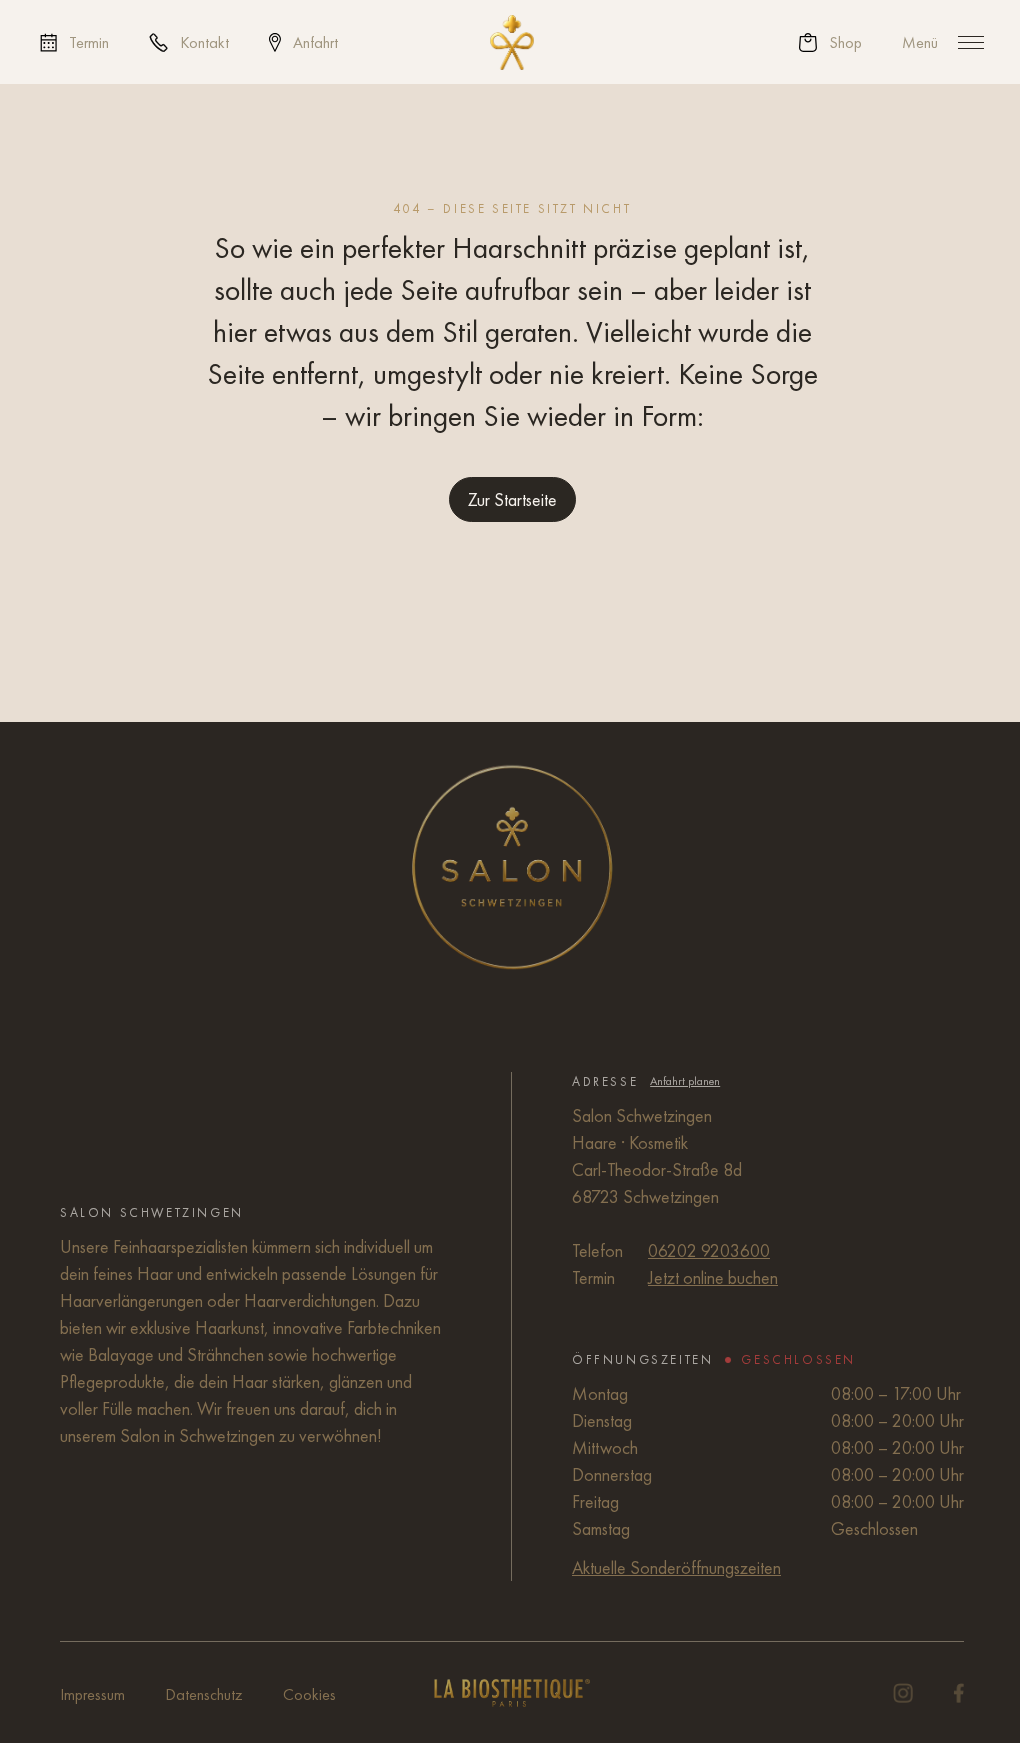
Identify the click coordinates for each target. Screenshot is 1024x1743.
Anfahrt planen (685, 1081)
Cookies (309, 1694)
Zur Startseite (512, 499)
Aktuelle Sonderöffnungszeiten (676, 1567)
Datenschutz (204, 1694)
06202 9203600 (709, 1250)
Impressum (92, 1694)
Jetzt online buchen (713, 1277)
